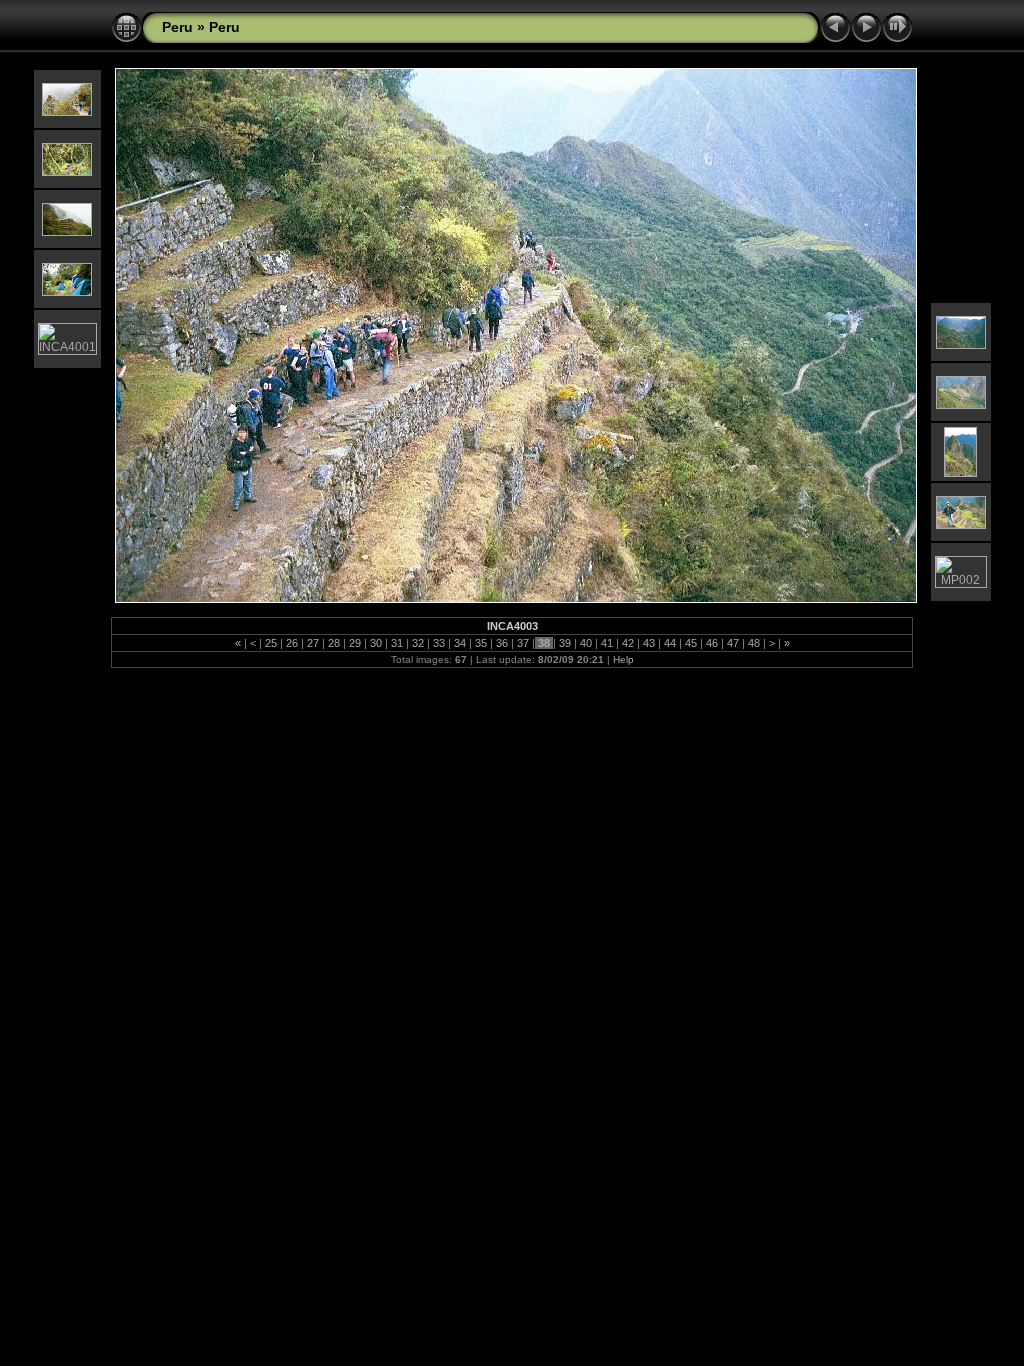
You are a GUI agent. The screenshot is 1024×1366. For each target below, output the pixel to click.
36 (502, 643)
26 (292, 643)
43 (649, 643)
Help (623, 659)
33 (439, 643)
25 (271, 643)
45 (691, 643)
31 (397, 643)
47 (733, 643)
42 (628, 643)
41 (607, 643)
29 (355, 643)
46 (712, 643)
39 (565, 643)
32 (418, 643)
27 (313, 643)
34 (460, 643)
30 (376, 643)
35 (481, 643)
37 (523, 643)
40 (586, 643)
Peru (177, 27)
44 (670, 643)
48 (754, 643)
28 (334, 643)
